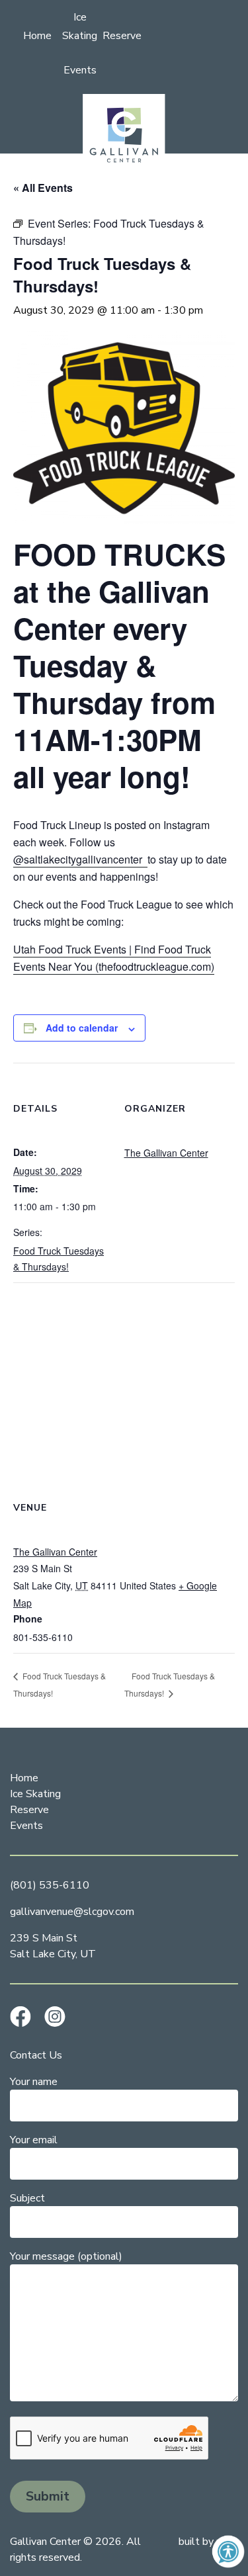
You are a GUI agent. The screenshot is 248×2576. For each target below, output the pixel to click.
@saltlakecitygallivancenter (80, 859)
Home (37, 36)
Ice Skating (35, 1794)
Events (80, 70)
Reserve (122, 36)
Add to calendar (82, 1028)
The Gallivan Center (166, 1153)
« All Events (43, 188)
